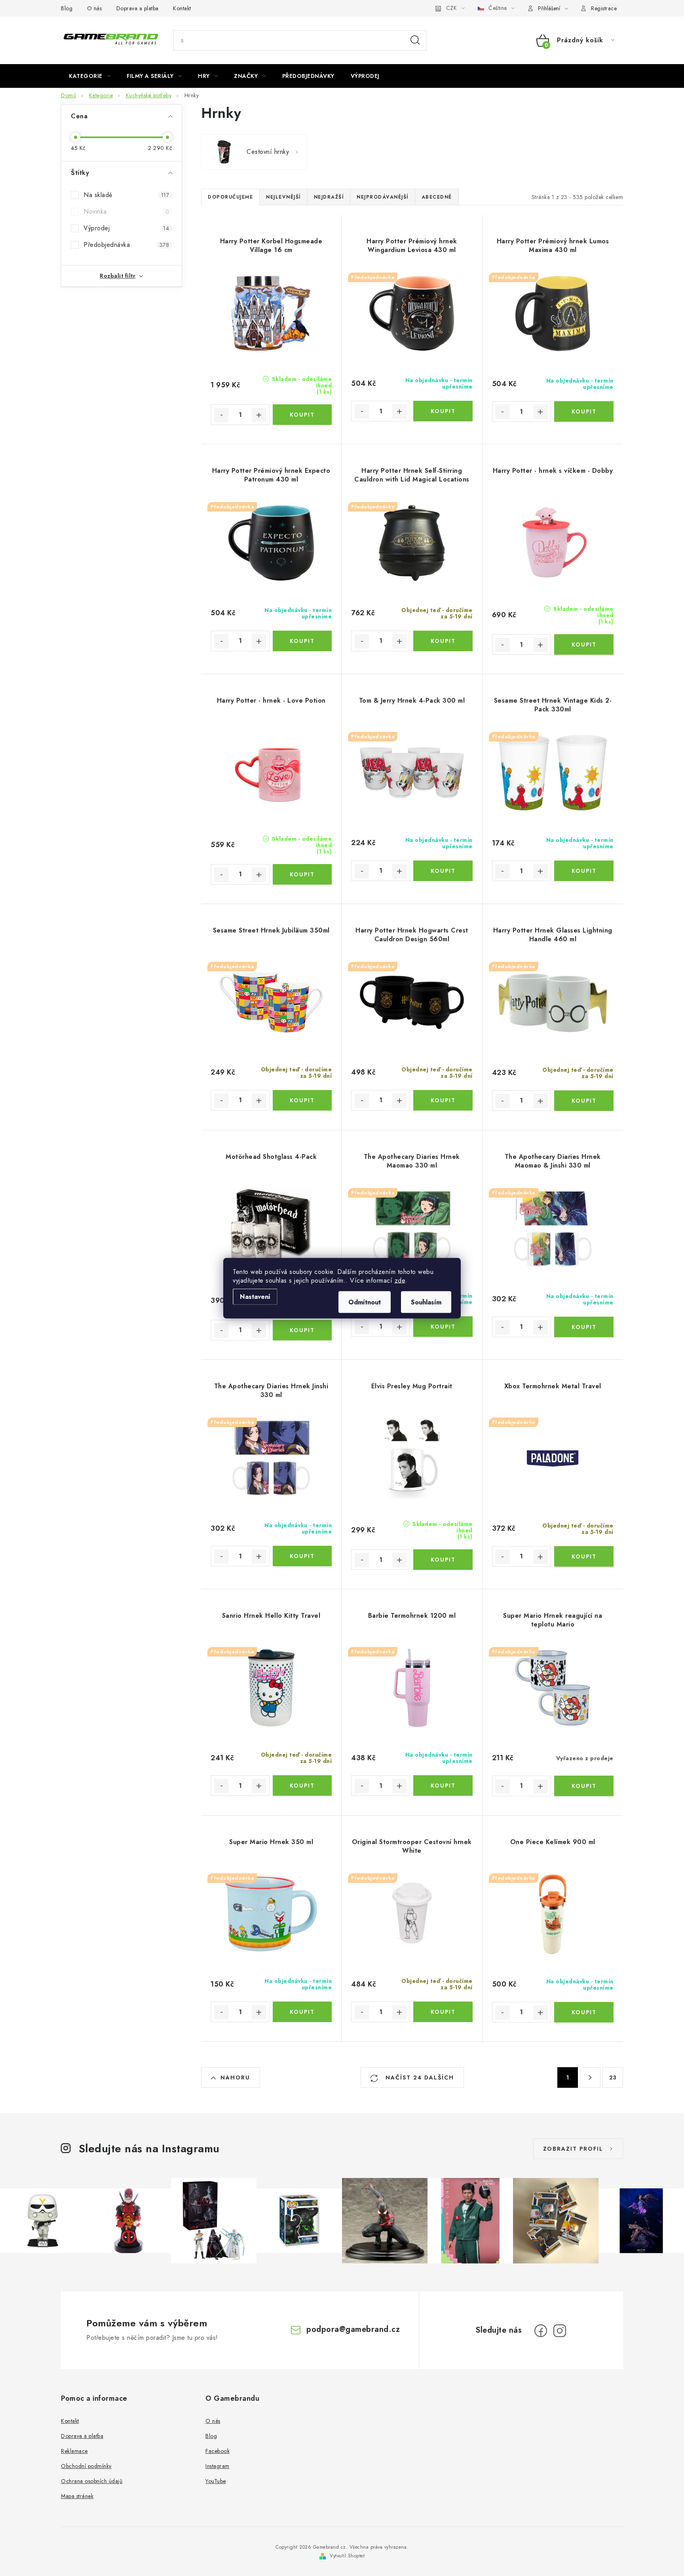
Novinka (126, 211)
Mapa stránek (77, 2496)
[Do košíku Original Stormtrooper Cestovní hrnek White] (443, 2012)
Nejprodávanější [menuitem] (383, 197)
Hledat (415, 40)
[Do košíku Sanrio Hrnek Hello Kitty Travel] (302, 1786)
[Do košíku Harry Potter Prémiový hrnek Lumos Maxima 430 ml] (584, 411)
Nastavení (255, 1296)
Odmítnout (365, 1302)
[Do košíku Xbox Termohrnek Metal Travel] (584, 1556)
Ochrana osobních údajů (92, 2481)
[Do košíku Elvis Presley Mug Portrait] (443, 1560)
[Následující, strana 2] (590, 2077)
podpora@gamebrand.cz (353, 2329)
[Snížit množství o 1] (221, 415)
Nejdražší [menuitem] (329, 197)
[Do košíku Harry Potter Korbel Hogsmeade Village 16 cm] (302, 415)
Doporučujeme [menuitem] (230, 197)
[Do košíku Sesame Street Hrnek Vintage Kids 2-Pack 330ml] (584, 871)
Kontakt (182, 8)
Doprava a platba (138, 8)
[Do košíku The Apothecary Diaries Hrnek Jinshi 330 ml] (302, 1556)
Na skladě (126, 195)
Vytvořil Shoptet (347, 2556)
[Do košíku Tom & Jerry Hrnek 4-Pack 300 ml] (443, 871)
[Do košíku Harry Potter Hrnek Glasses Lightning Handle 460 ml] (584, 1101)
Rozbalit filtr (118, 276)
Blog (67, 8)
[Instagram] (560, 2331)
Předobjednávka (126, 245)
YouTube (216, 2481)
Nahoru (235, 2077)
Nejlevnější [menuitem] (283, 197)
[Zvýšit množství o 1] (259, 415)
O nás (95, 8)
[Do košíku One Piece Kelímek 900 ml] (584, 2012)
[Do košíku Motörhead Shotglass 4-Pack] (302, 1330)
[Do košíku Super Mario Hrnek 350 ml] (302, 2012)
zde (400, 1280)
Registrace (604, 8)
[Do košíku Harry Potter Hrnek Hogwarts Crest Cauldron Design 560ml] (443, 1100)
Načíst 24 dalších (419, 2077)
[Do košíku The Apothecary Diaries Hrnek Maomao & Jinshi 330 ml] (584, 1327)
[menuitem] (90, 76)
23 (613, 2077)
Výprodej (126, 228)
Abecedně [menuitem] (437, 197)
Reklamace (74, 2451)
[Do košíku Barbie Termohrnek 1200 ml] (443, 1786)
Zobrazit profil (573, 2149)
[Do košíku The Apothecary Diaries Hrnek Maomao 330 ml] (443, 1327)
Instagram (218, 2466)
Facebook (218, 2451)
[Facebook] (541, 2331)
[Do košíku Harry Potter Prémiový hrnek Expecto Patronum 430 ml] (302, 641)
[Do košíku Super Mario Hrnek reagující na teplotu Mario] (584, 1786)
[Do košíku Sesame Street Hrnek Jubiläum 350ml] (302, 1100)
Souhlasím (426, 1302)
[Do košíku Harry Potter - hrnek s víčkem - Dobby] (584, 644)
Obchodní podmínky (86, 2466)
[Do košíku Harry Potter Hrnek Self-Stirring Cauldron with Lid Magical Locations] (443, 641)
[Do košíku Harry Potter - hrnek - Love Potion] (302, 874)
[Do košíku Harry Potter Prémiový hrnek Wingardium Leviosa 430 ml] (443, 411)
